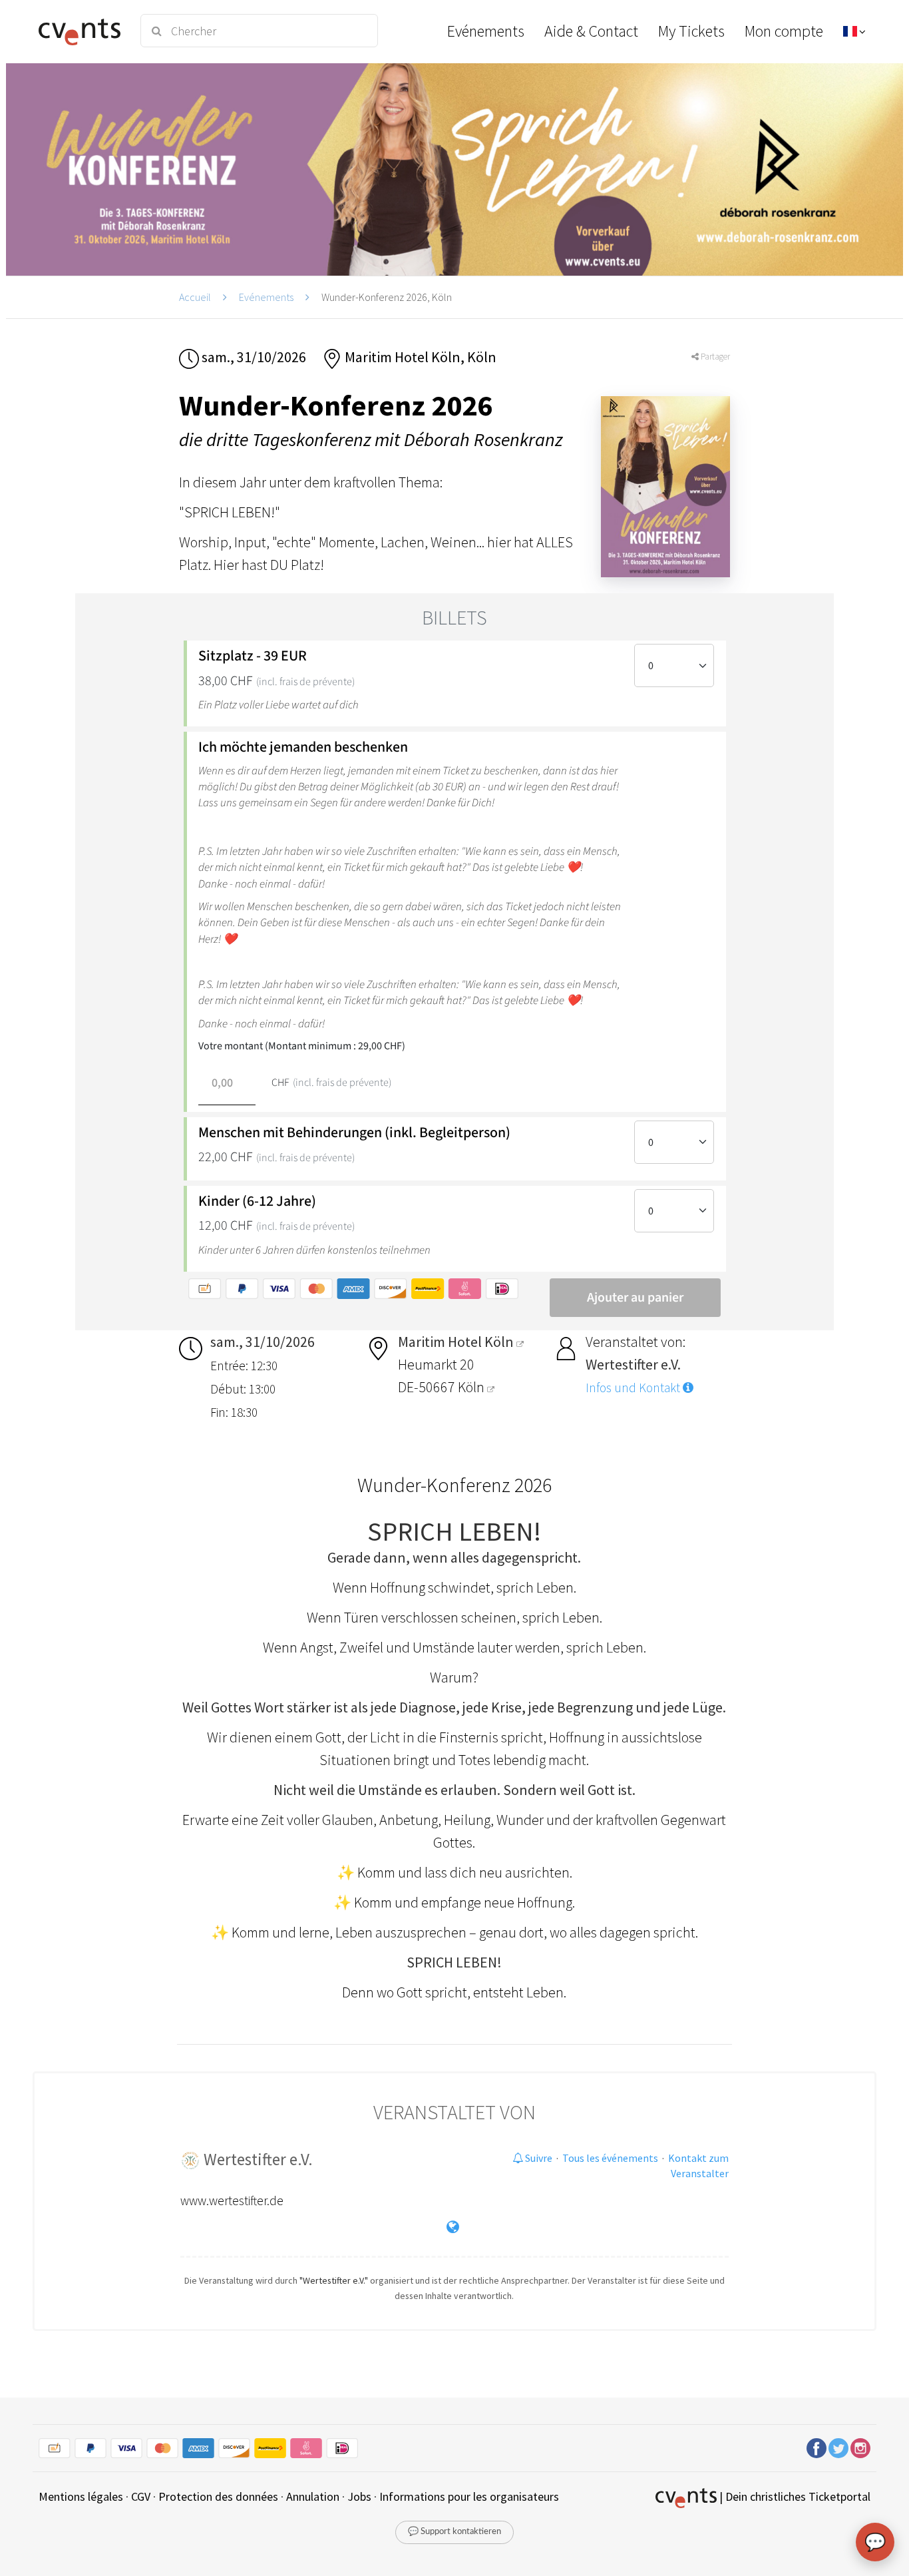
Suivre (538, 2158)
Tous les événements (610, 2158)
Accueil (195, 297)
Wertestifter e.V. (258, 2159)
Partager (714, 357)
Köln (472, 1387)
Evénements (266, 297)
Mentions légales (81, 2496)
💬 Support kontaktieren (454, 2532)
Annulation (313, 2496)
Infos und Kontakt (634, 1388)
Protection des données (218, 2496)
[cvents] (81, 31)
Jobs (359, 2496)
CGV (141, 2496)
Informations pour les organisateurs (469, 2496)
